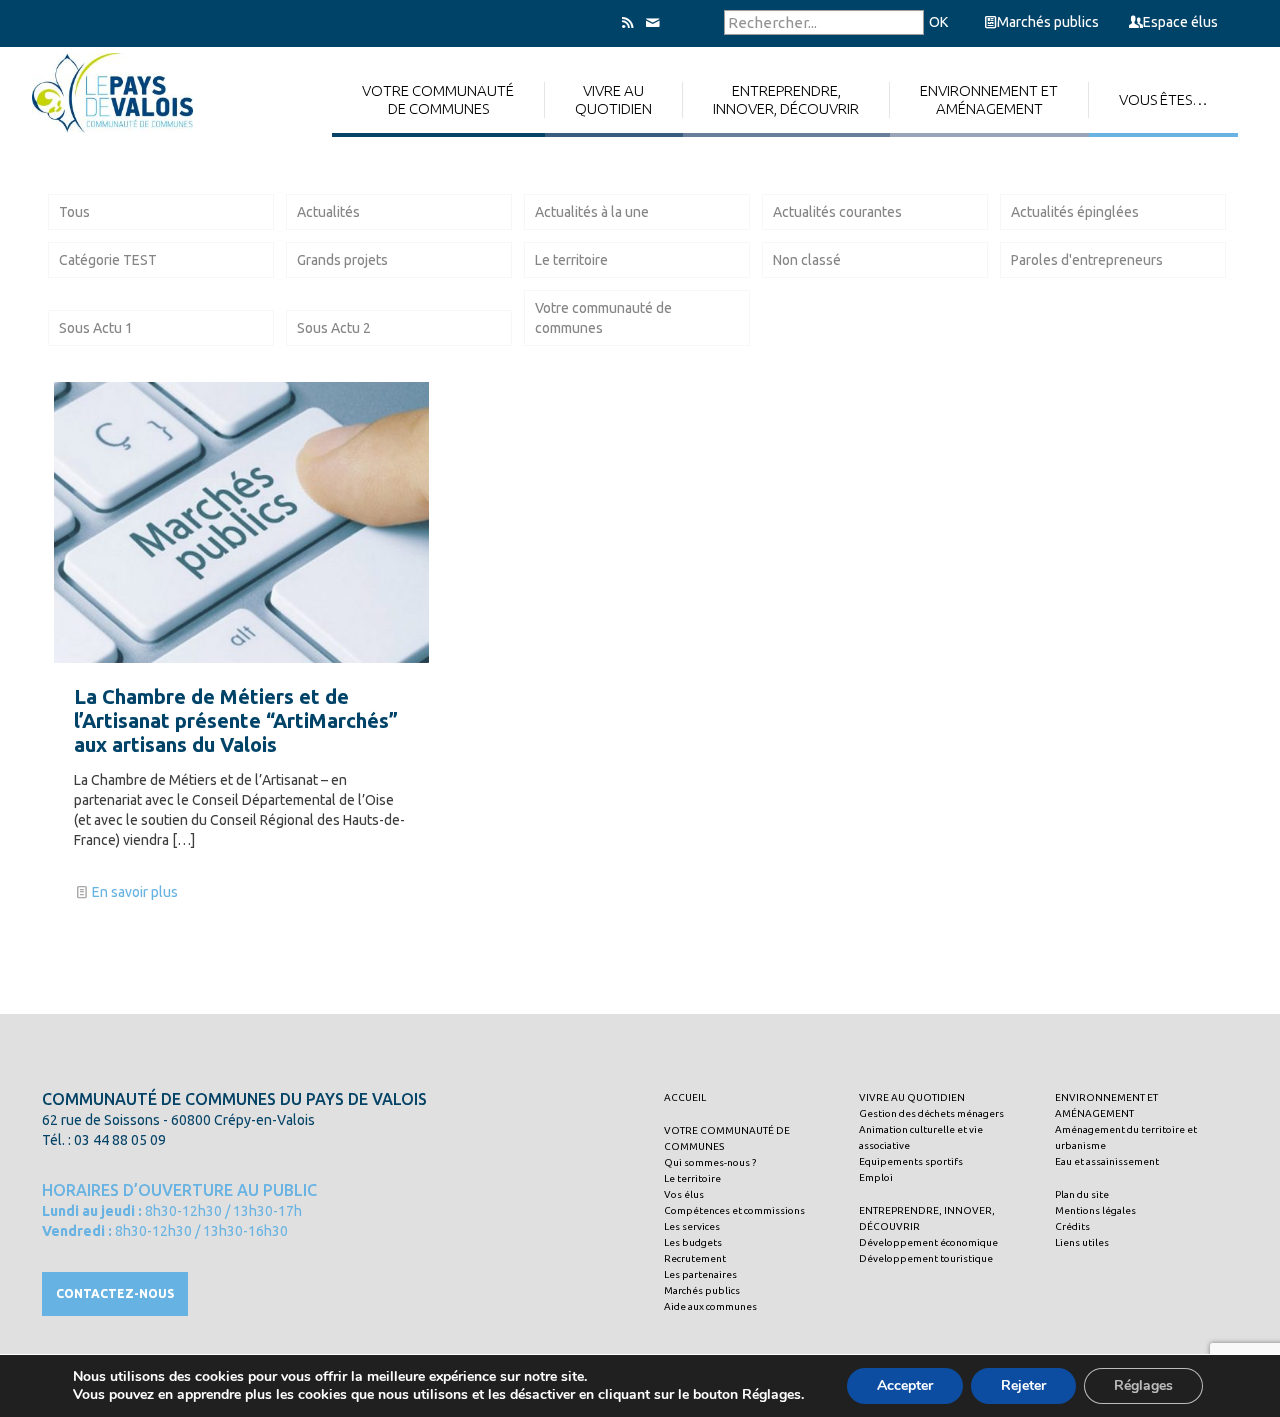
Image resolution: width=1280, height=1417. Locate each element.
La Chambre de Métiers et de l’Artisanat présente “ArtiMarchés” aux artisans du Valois (236, 720)
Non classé (807, 260)
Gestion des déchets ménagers (931, 1113)
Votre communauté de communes (603, 318)
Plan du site (1082, 1194)
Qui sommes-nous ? (710, 1162)
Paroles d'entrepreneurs (1087, 260)
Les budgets (693, 1242)
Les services (692, 1226)
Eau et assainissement (1107, 1161)
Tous (74, 212)
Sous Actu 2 (334, 328)
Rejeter (1023, 1385)
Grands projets (342, 260)
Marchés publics (1048, 22)
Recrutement (695, 1258)
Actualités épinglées (1075, 212)
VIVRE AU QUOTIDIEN (912, 1097)
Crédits (1072, 1226)
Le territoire (571, 260)
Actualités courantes (837, 212)
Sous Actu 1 (96, 328)
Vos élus (684, 1194)
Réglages (1143, 1385)
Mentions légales (1095, 1210)
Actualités (328, 212)
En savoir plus (135, 892)
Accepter (905, 1385)
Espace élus (1180, 22)
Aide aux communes (710, 1306)
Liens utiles (1082, 1242)
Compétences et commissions (734, 1210)
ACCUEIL (685, 1097)
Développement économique (928, 1242)
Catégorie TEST (108, 260)
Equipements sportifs (911, 1161)
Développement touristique (926, 1258)
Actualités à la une (592, 212)
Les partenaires (700, 1274)
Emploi (876, 1177)
